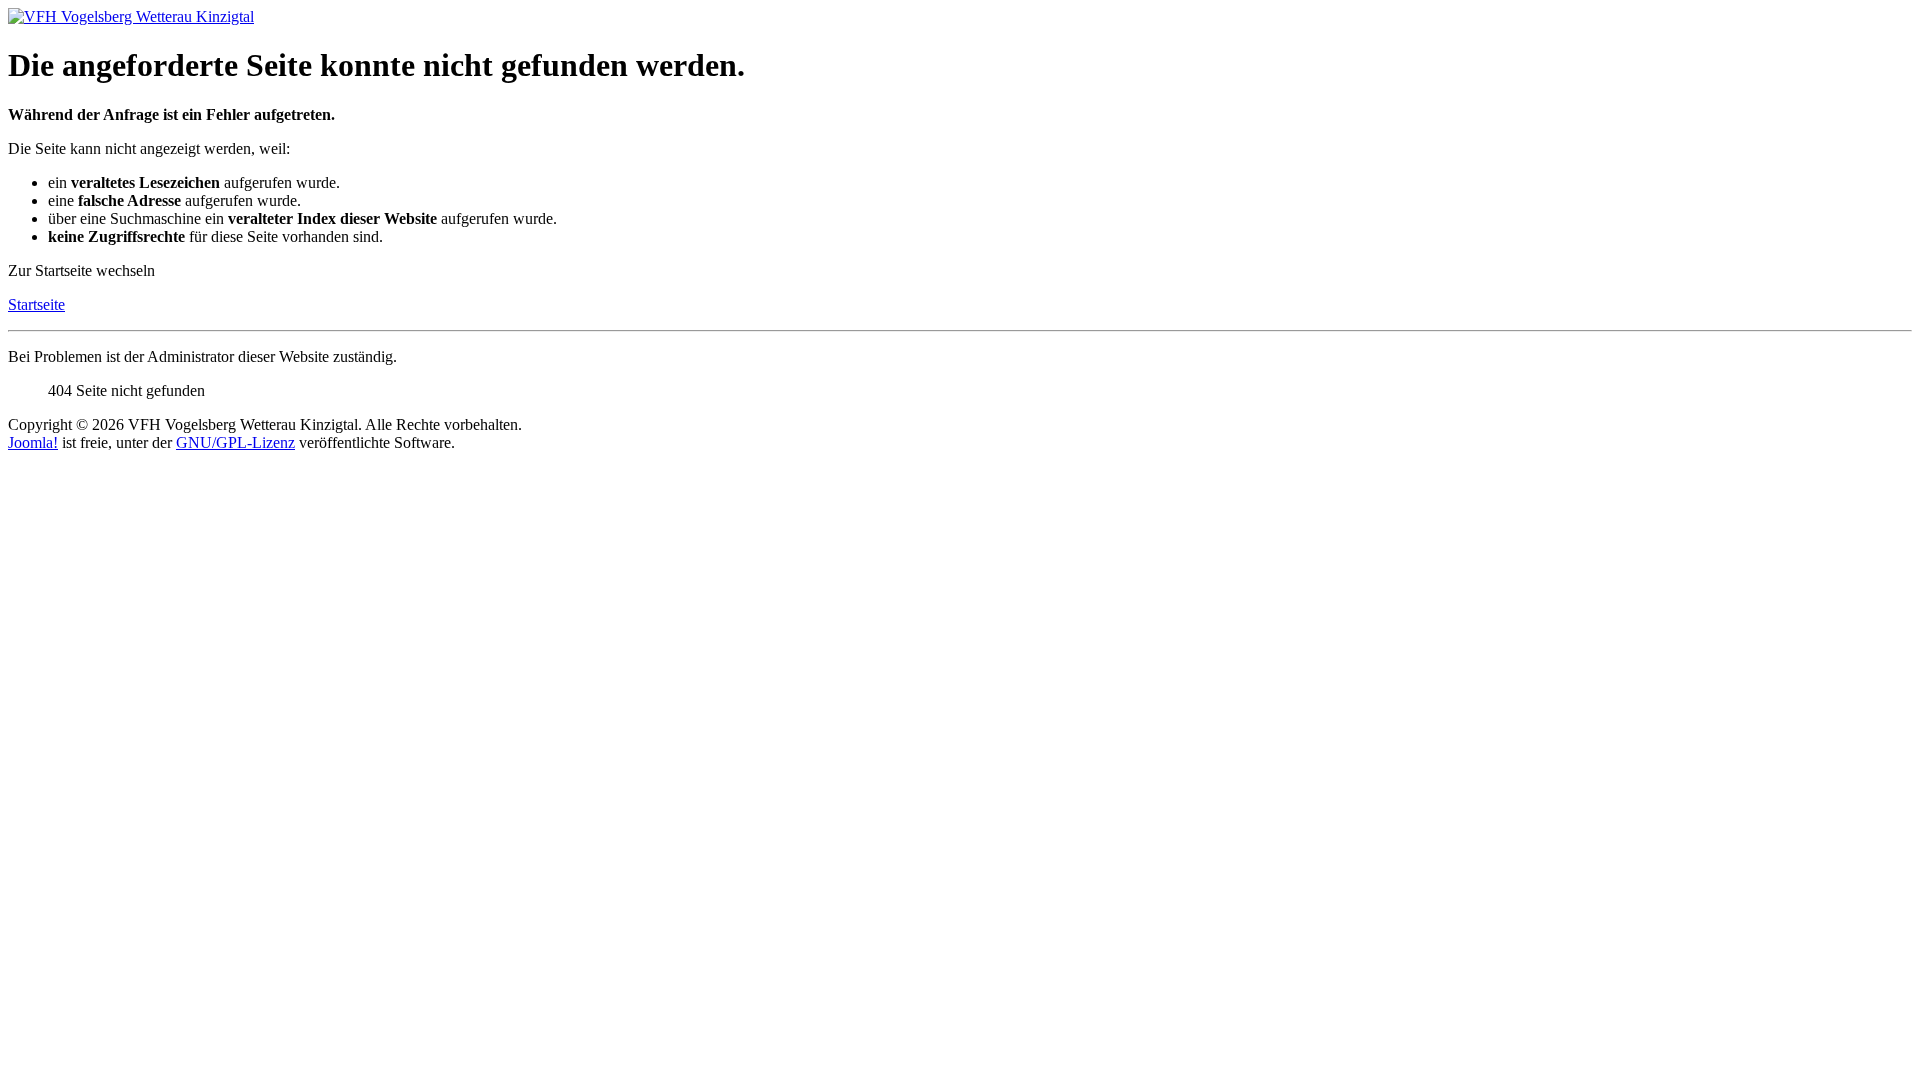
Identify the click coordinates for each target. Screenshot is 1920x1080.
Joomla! (33, 442)
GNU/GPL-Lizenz (235, 442)
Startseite (36, 304)
